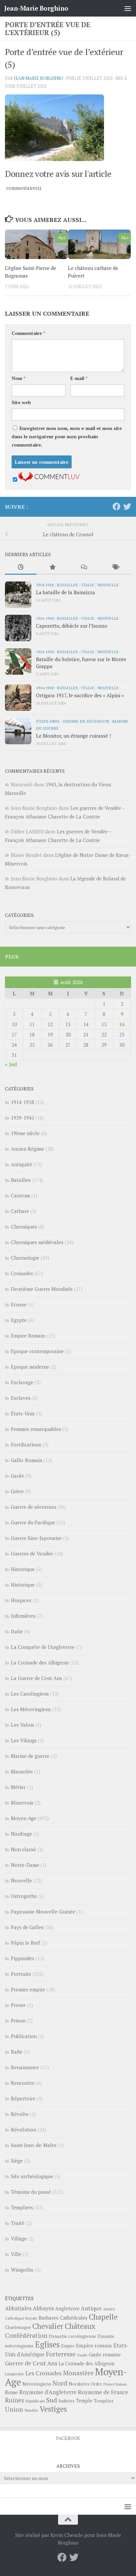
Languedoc (15, 2374)
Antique (91, 2308)
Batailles (67, 585)
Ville (16, 2254)
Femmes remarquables (36, 1429)
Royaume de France (103, 2392)
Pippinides (23, 1958)
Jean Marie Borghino (38, 78)
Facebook (68, 2438)
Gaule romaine (105, 2355)
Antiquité (21, 1164)
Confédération (26, 2336)
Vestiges (53, 2409)
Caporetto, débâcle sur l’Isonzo (72, 626)
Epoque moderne (30, 1367)
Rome (11, 2392)
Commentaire (28, 333)
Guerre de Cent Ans (31, 2363)
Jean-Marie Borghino (36, 8)
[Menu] (128, 8)
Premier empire (28, 1989)
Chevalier (48, 2326)
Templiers (22, 2207)
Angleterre (67, 2308)
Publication (24, 2036)
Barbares (49, 2318)
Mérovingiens (37, 2384)
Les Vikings (24, 1740)
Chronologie (25, 1258)
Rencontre (23, 2083)
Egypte (19, 1320)
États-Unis (48, 721)
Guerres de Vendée (32, 1553)
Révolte (20, 2114)
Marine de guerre (30, 1756)
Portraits (21, 1974)
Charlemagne (18, 2327)
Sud (52, 2400)
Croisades (22, 1273)
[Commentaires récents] (84, 568)
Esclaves (21, 1398)
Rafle (17, 2052)
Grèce (17, 1491)
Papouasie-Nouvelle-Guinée (43, 1912)
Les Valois (22, 1725)
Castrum (20, 1195)
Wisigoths (22, 2270)
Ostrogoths (24, 1896)
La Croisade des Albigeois (40, 1662)
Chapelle (103, 2317)
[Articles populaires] (52, 568)
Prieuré (109, 2384)
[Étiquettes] (116, 568)
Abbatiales (18, 2308)
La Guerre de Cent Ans (36, 1678)
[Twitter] (127, 506)
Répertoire (23, 2098)
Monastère (78, 2373)
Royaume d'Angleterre (48, 2392)
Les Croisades (44, 2373)
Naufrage (21, 1834)
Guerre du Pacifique (33, 1522)
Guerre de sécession (86, 721)
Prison (18, 2021)
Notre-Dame (25, 1865)
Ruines (15, 2400)
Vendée (31, 2410)
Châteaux (80, 2326)
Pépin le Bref (25, 1943)
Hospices (21, 1600)
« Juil (11, 1064)
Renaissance (25, 2067)
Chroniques (24, 1227)
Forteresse (61, 2354)
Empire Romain (28, 1336)
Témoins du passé (31, 2192)
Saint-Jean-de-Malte (34, 2145)
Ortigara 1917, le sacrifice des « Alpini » (80, 695)
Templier (104, 2401)
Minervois (22, 1803)
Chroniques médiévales (37, 1242)
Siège (17, 2161)
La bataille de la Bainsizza (66, 592)
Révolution (24, 2129)
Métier (18, 1787)
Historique (23, 1569)
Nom (18, 378)
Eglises (47, 2344)
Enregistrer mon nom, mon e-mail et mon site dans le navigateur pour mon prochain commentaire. (67, 436)
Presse (18, 2005)
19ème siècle (25, 1133)
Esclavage (22, 1382)
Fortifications (26, 1445)
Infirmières (23, 1616)
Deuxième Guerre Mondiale (42, 1289)
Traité (18, 2223)
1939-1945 (22, 1118)
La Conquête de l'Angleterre (43, 1647)
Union (14, 2409)
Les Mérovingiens (31, 1709)
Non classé (23, 1849)
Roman (121, 2384)
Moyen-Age (24, 1818)
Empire (68, 2346)
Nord (60, 2383)
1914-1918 (45, 585)
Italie (88, 585)
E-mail (79, 378)
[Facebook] (117, 506)
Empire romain (94, 2345)
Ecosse (19, 1304)
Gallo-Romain (27, 1460)
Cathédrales (74, 2318)
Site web (21, 402)
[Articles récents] (21, 568)
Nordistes (79, 2384)
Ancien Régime (28, 1149)
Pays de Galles (27, 1927)
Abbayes (43, 2308)
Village (19, 2238)
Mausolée (22, 1771)
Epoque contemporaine (37, 1351)
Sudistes (67, 2401)
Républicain (35, 2401)
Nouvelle (108, 585)
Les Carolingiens (30, 1694)
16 (122, 1024)
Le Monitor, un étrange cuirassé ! (73, 736)
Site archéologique (32, 2176)
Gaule (17, 1476)
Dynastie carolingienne (72, 2336)
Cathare (20, 1211)
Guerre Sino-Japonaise (36, 1538)
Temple (84, 2401)
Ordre (96, 2384)
